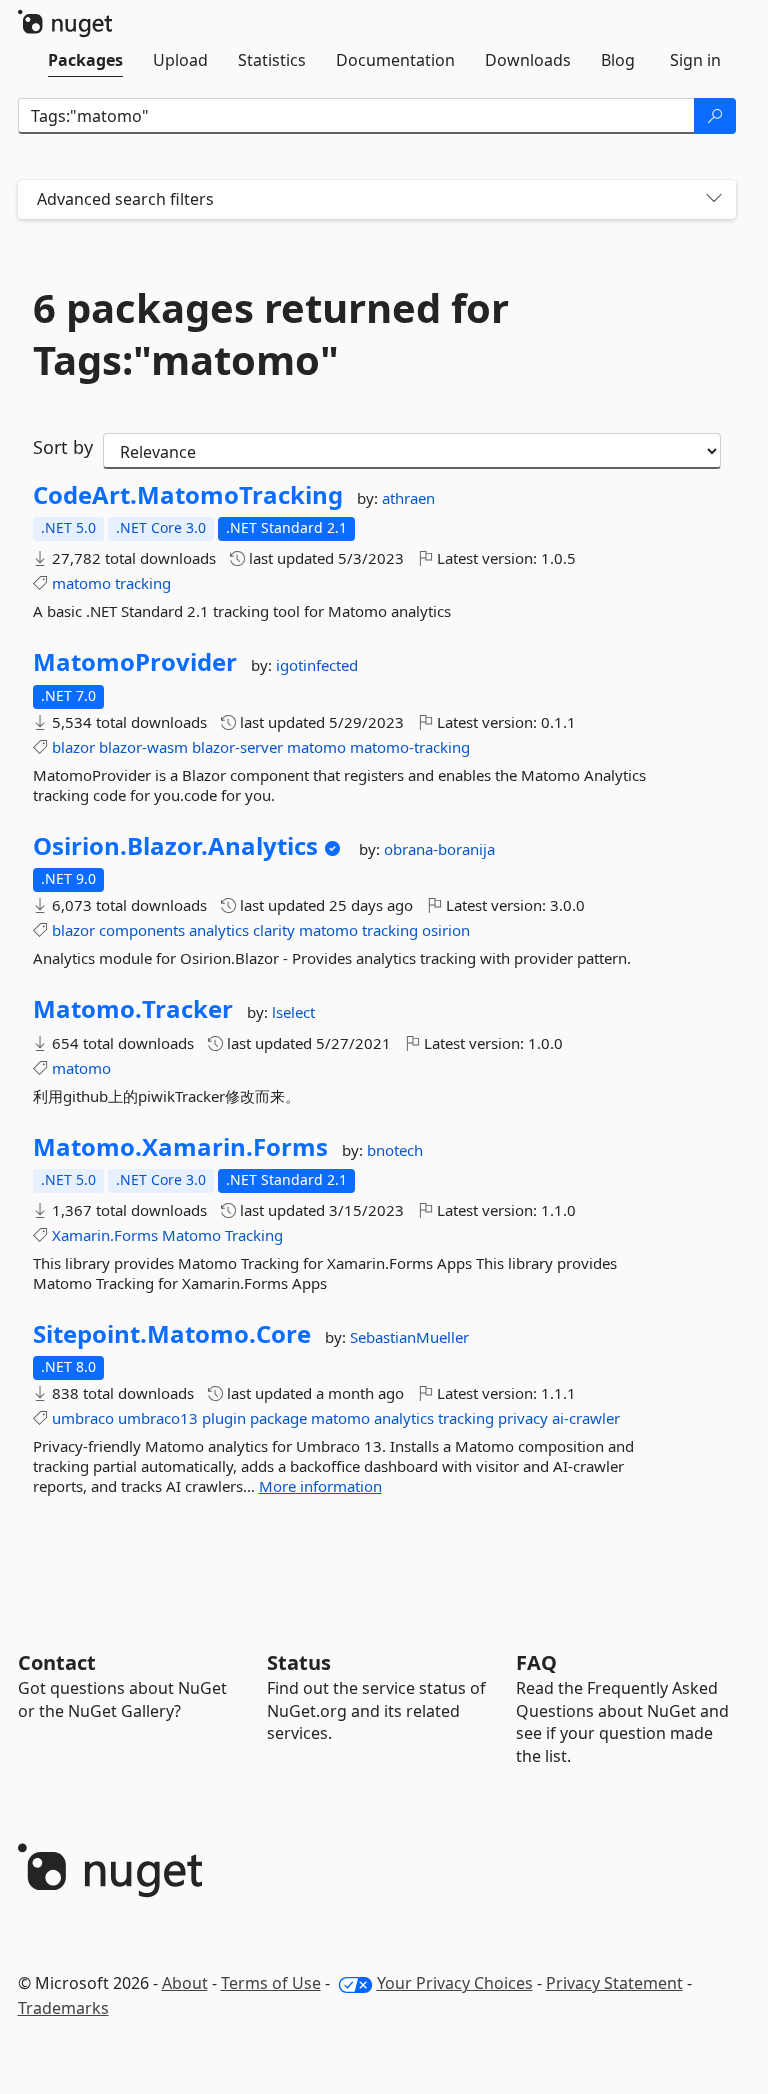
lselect (293, 1012)
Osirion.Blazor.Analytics (175, 846)
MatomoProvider (135, 662)
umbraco (83, 1418)
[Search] (715, 116)
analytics (219, 930)
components (142, 930)
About (185, 1983)
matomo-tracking (410, 747)
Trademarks (63, 2008)
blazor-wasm (143, 747)
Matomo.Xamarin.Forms (180, 1147)
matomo (81, 583)
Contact (57, 1662)
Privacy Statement (614, 1983)
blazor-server (237, 747)
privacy (523, 1418)
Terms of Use (271, 1983)
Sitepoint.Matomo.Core (172, 1334)
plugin (224, 1418)
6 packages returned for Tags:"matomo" (271, 334)
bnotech (395, 1150)
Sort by (63, 447)
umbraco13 (158, 1418)
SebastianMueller (409, 1337)
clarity (274, 930)
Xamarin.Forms (105, 1235)
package (278, 1418)
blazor (73, 747)
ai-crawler (586, 1418)
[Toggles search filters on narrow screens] (714, 199)
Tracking (254, 1235)
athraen (408, 498)
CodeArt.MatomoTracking (188, 495)
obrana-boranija (439, 849)
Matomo (191, 1235)
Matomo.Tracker (133, 1009)
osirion (446, 930)
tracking (143, 583)
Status (299, 1662)
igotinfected (317, 665)
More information (320, 1486)
